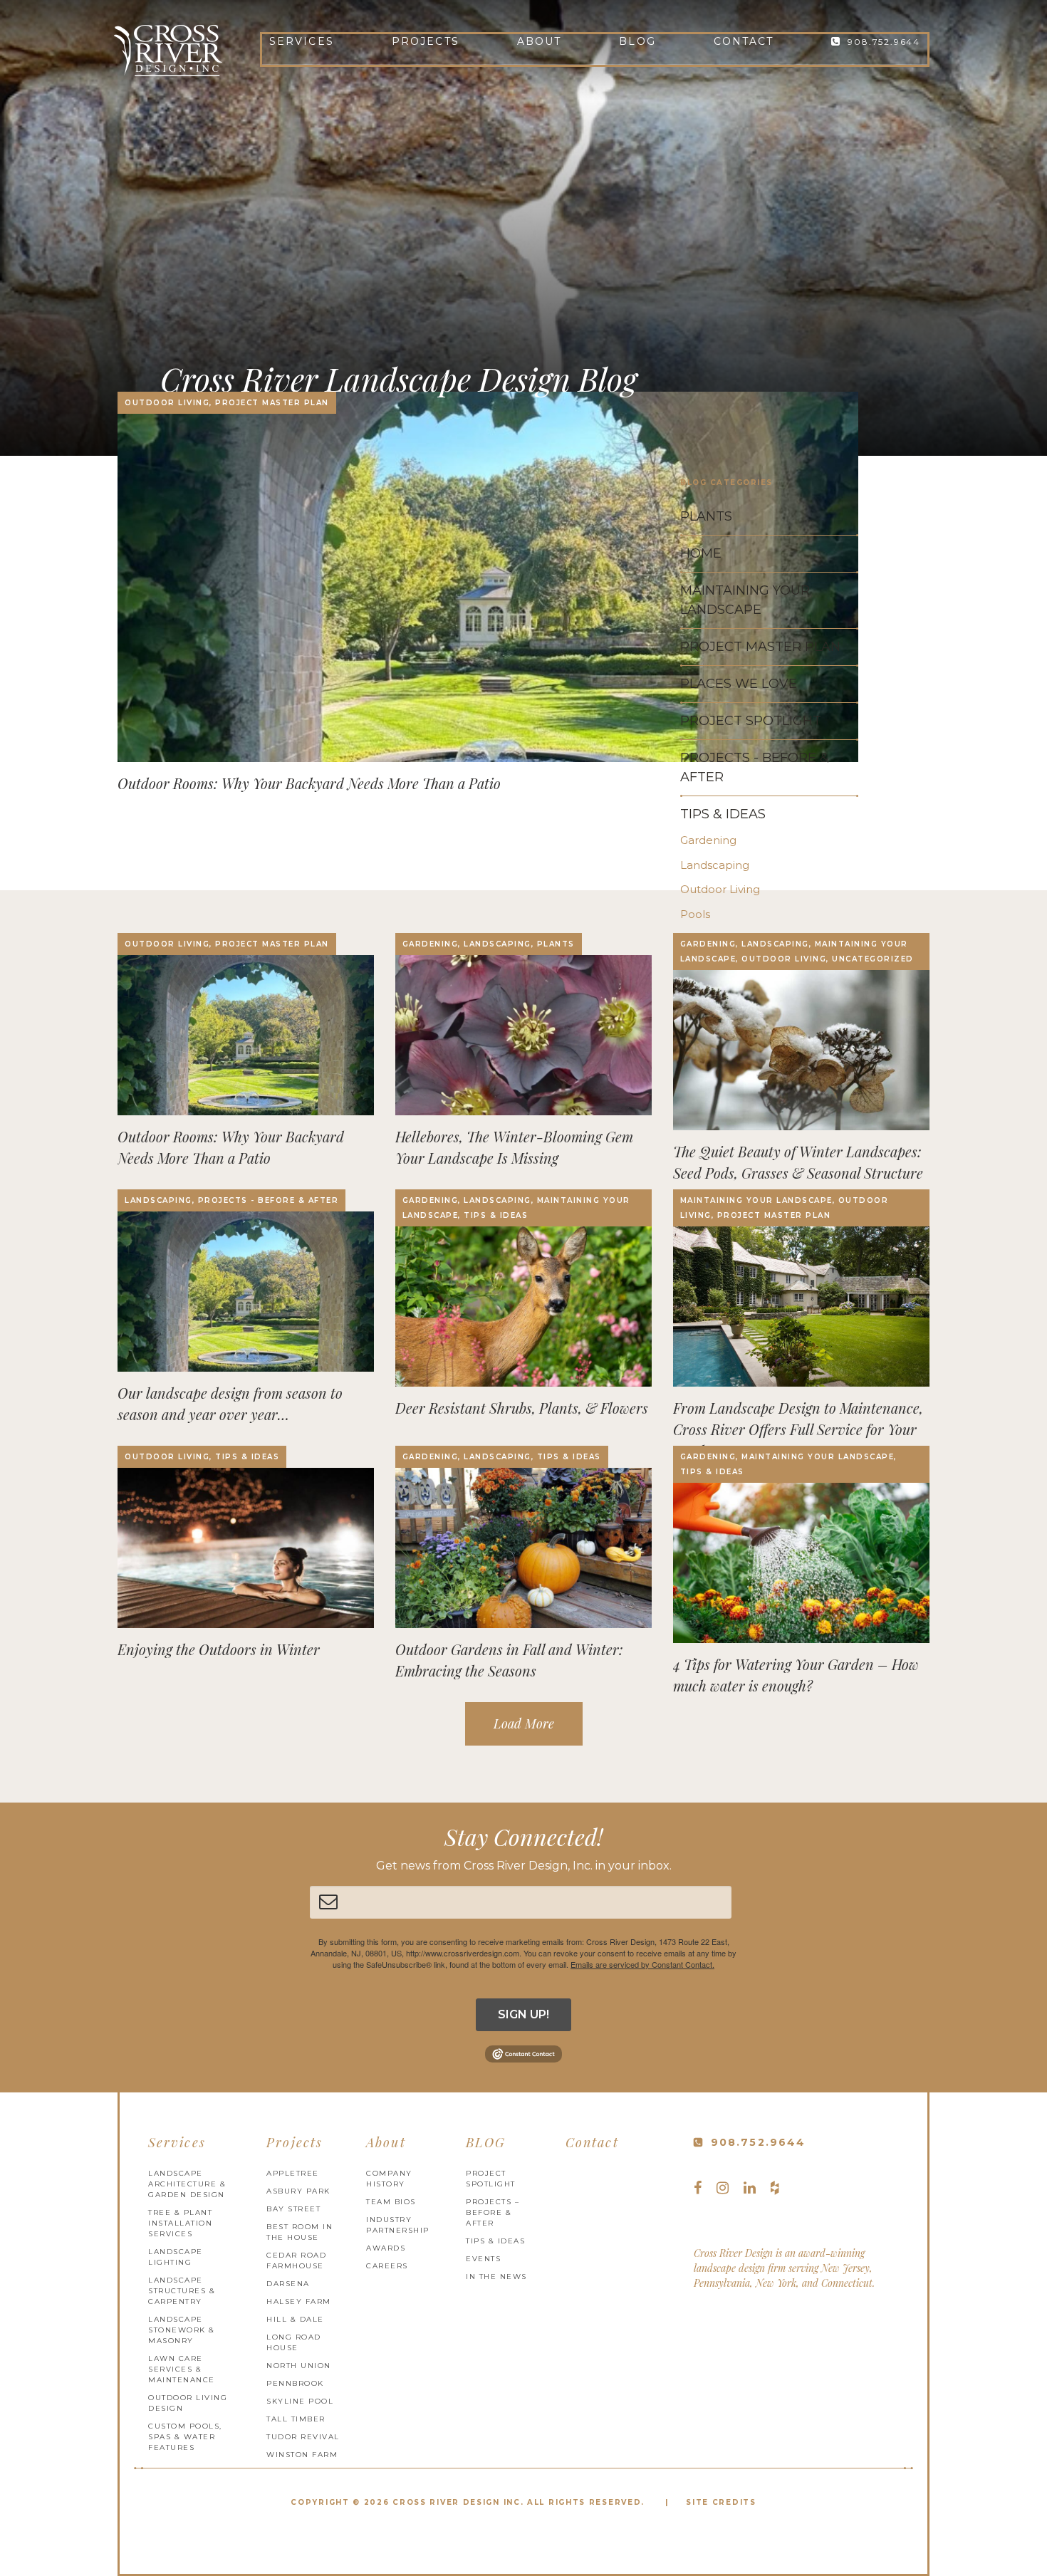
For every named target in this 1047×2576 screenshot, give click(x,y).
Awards (386, 2248)
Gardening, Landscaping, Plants (489, 944)
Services (302, 41)
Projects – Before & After (493, 2212)
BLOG (637, 41)
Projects (426, 41)
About (540, 41)
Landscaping (715, 865)
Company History (389, 2179)
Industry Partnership (398, 2225)
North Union (299, 2366)
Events (483, 2259)
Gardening (708, 840)
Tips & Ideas (723, 814)
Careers (387, 2266)
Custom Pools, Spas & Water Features (185, 2437)
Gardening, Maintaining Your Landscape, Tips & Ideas (788, 1464)
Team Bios (391, 2202)
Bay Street (293, 2209)
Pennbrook (295, 2383)
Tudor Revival (303, 2437)
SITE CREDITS (721, 2502)
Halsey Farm (299, 2301)
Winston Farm (302, 2455)
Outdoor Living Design (188, 2403)
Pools (695, 914)
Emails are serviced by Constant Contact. (642, 1964)
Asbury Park (298, 2191)
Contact (744, 41)
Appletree (293, 2173)
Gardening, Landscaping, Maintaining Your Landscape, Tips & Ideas (516, 1208)
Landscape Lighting (176, 2257)
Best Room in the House (299, 2232)
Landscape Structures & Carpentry (182, 2291)
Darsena (288, 2284)
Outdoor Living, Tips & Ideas (202, 1457)
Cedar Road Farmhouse (296, 2260)
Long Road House (294, 2342)
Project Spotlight (491, 2179)
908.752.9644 (884, 42)
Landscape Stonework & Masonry (182, 2330)
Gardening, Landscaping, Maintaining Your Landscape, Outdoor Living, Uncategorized (797, 951)
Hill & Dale (295, 2319)
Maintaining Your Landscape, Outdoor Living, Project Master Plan (785, 1208)
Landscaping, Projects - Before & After (231, 1200)
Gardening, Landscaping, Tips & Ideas (502, 1457)
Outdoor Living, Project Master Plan (227, 403)
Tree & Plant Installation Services (180, 2223)
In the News (496, 2277)
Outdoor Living (720, 889)
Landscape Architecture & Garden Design (187, 2184)
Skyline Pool (300, 2401)
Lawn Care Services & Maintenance (182, 2369)
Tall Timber (296, 2419)
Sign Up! (523, 2014)
